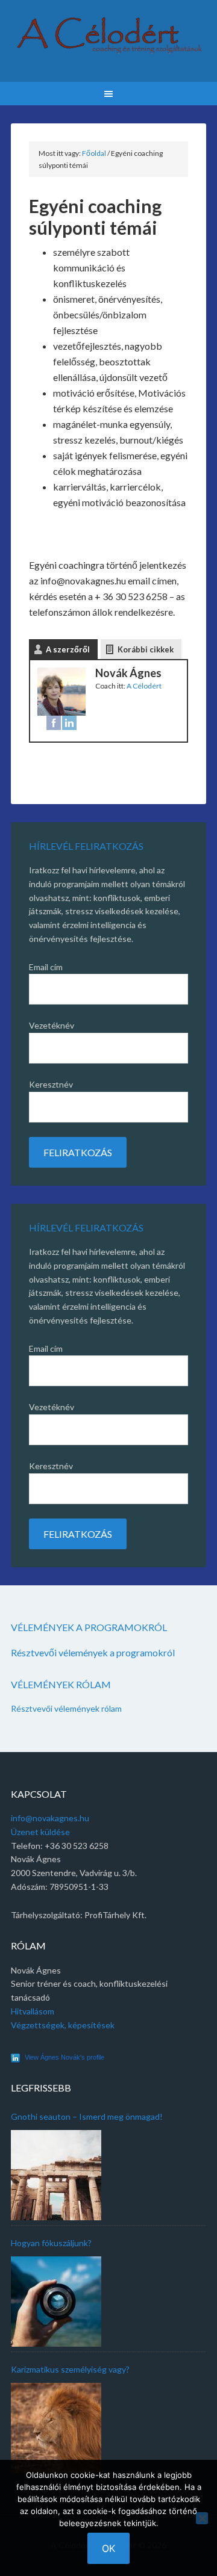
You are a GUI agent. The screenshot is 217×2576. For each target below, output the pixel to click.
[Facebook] (54, 725)
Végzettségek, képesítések (63, 2025)
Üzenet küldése (40, 1832)
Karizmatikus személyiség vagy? (70, 2369)
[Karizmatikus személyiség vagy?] (56, 2428)
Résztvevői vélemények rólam (66, 1708)
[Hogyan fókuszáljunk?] (56, 2302)
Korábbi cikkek (146, 649)
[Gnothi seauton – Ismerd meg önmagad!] (56, 2175)
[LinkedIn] (69, 725)
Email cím (46, 967)
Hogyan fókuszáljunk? (51, 2243)
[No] (202, 2518)
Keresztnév (51, 1084)
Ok (108, 2548)
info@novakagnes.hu (50, 1818)
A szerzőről (68, 649)
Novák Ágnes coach (108, 42)
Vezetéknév (52, 1025)
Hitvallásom (33, 2011)
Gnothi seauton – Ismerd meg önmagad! (87, 2116)
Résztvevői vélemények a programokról (93, 1652)
